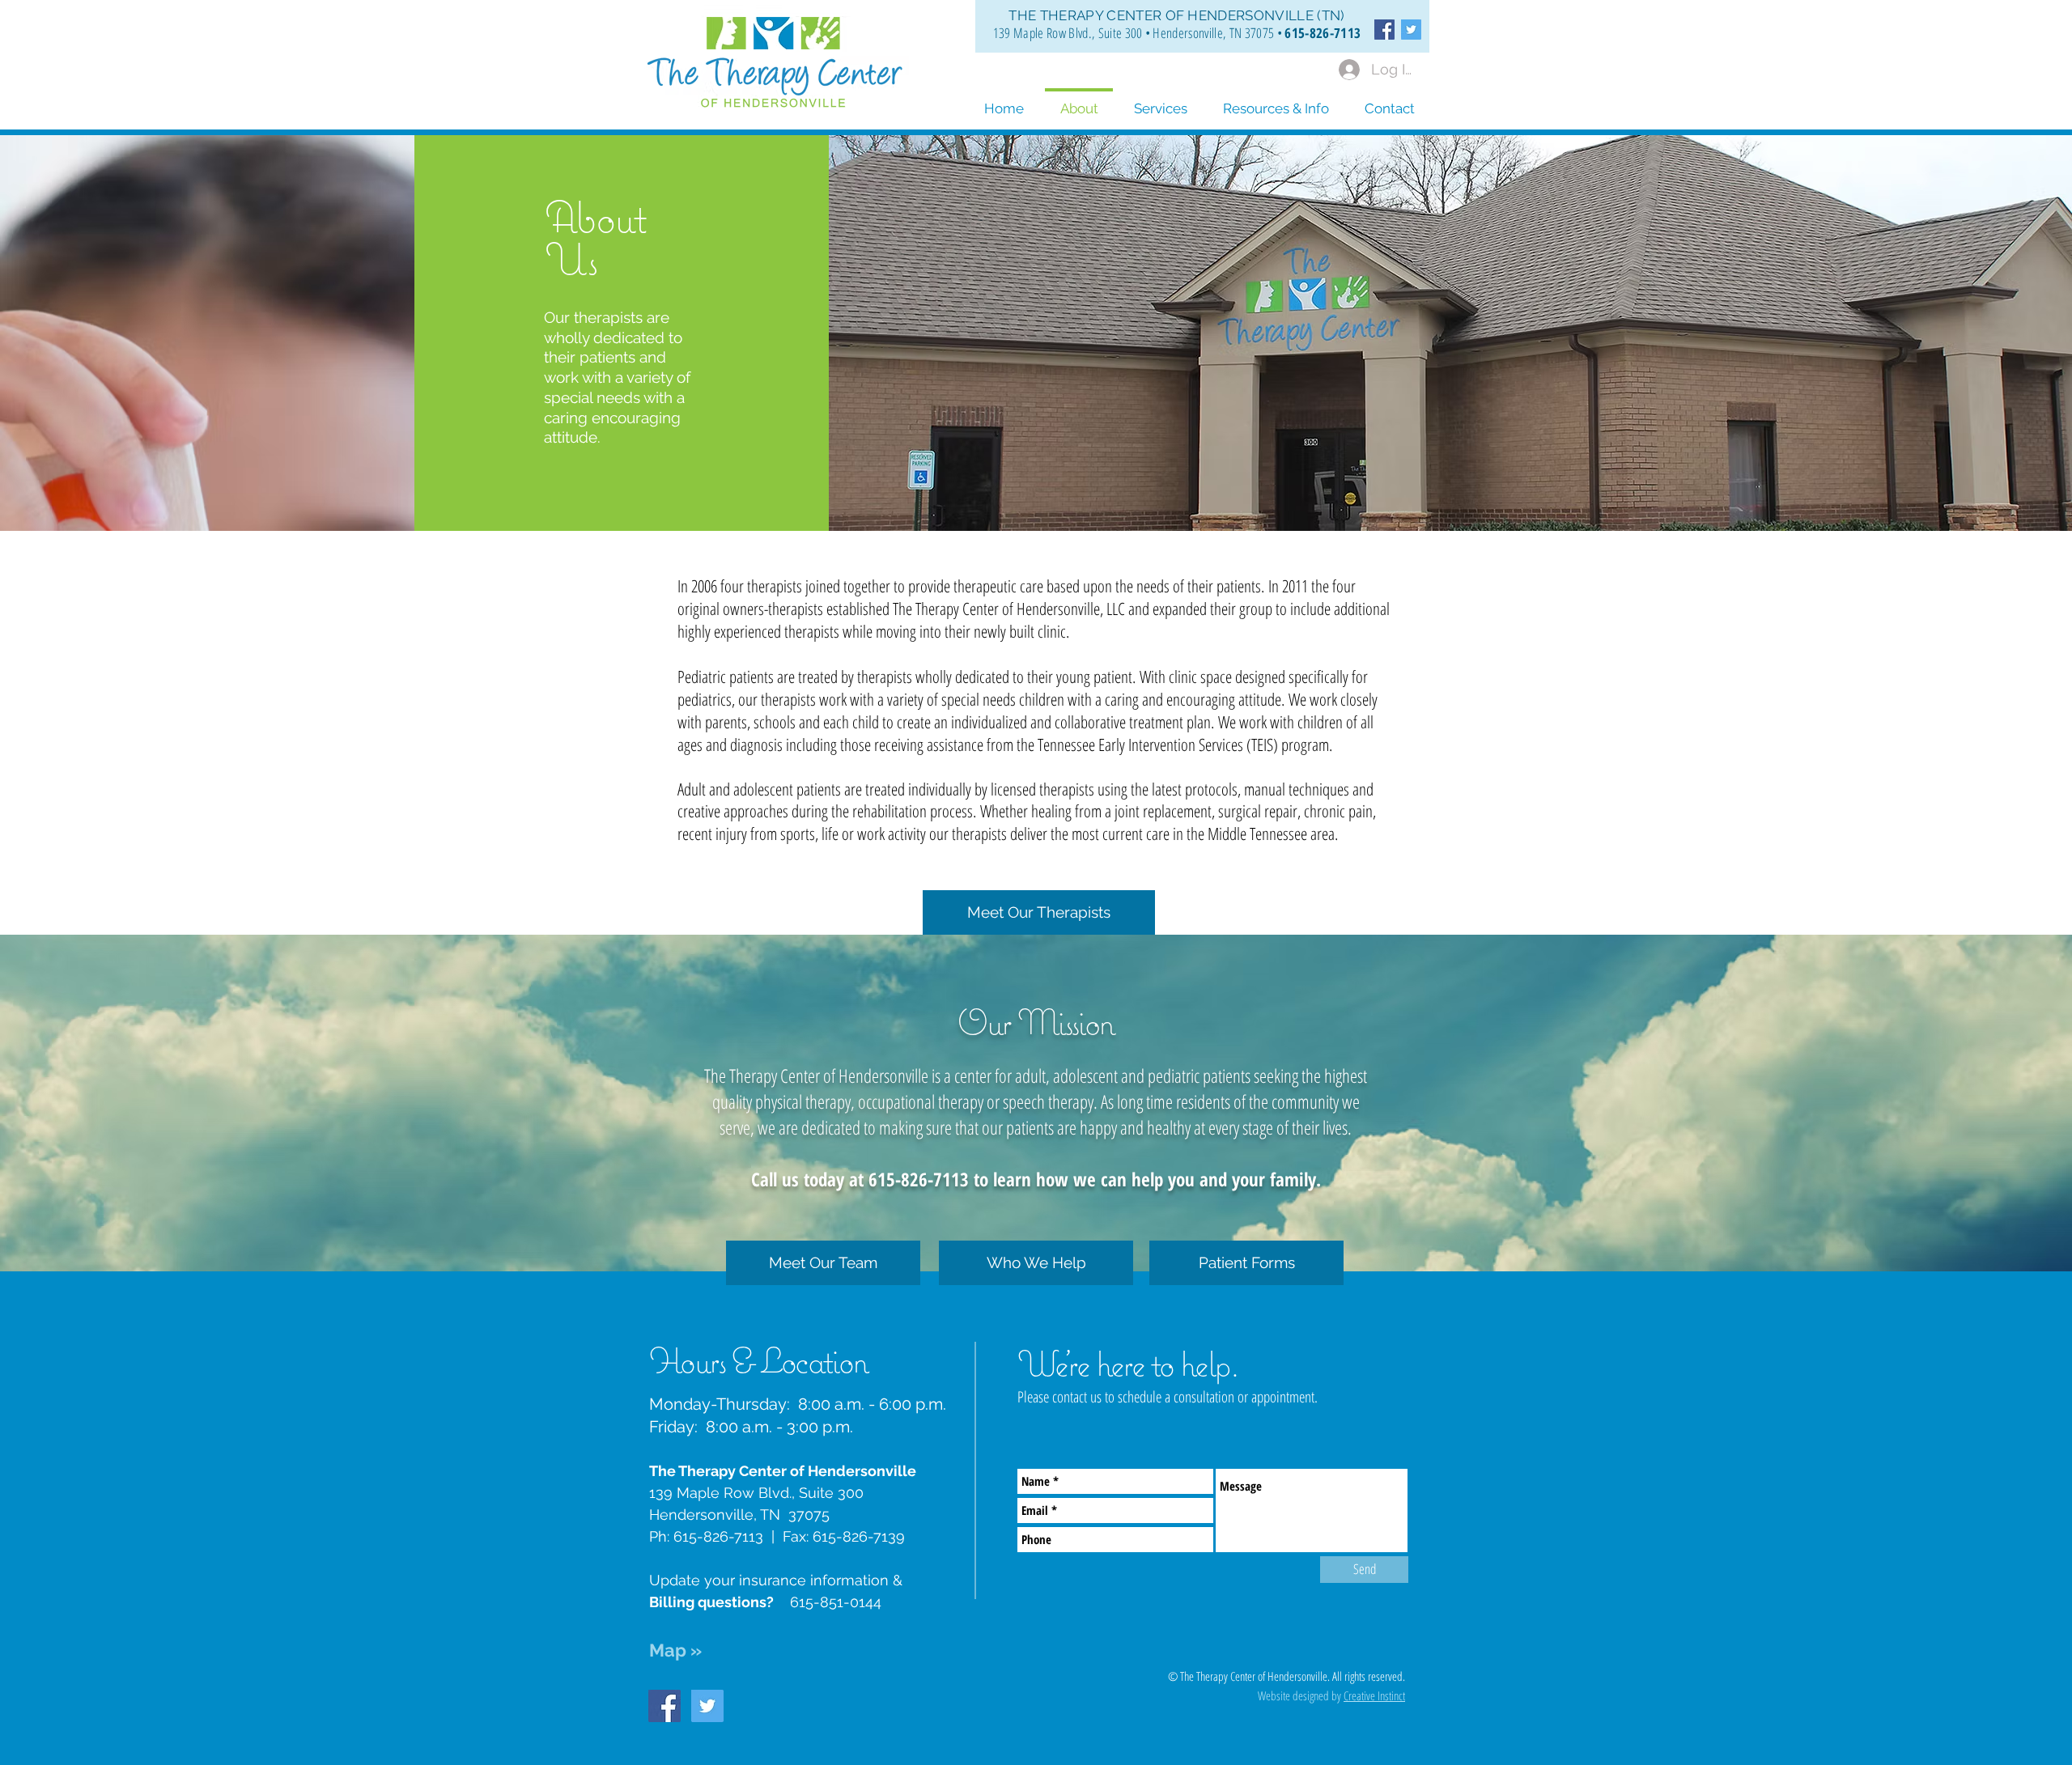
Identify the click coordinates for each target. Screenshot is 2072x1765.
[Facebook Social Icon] (1384, 30)
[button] (1276, 101)
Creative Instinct (1374, 1695)
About (595, 216)
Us (571, 259)
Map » (675, 1650)
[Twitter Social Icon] (1411, 30)
